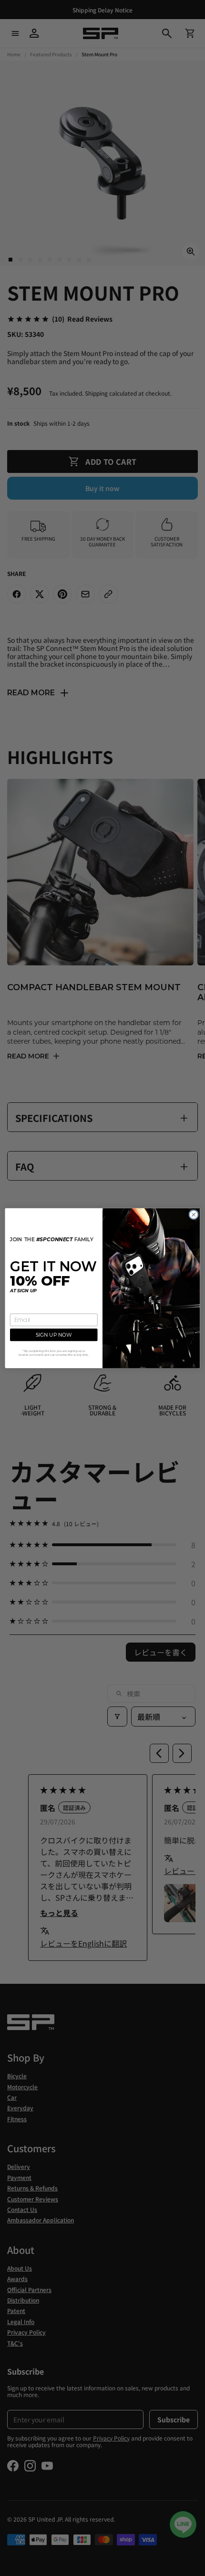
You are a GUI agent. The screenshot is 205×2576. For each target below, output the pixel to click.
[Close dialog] (194, 1215)
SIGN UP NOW (54, 1335)
